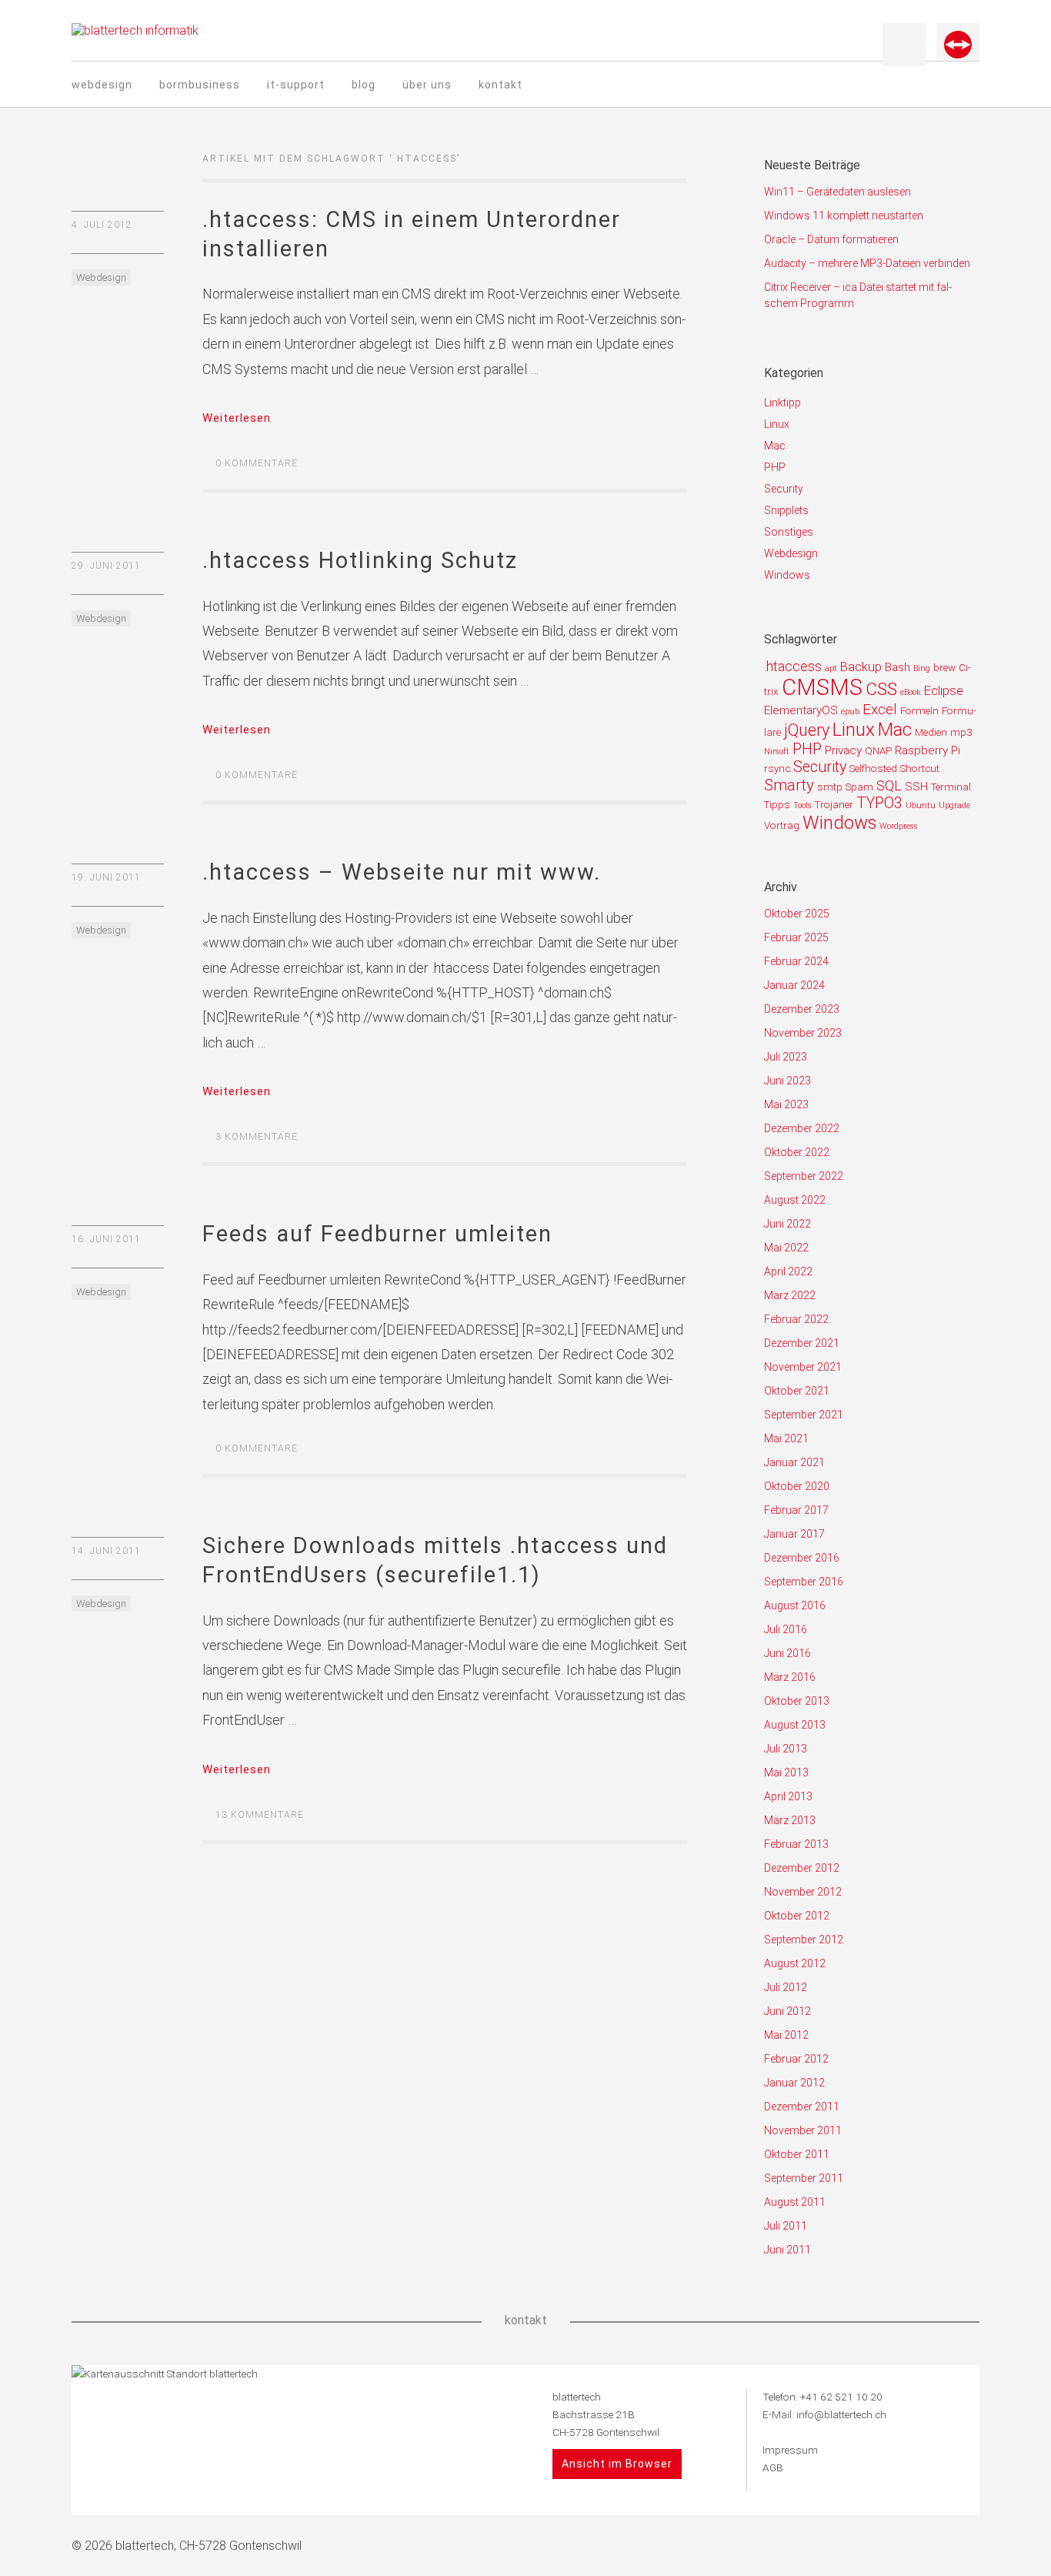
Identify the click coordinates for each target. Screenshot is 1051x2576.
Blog (364, 85)
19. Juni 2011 (106, 877)
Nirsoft (777, 752)
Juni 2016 (787, 1653)
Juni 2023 (787, 1081)
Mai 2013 (786, 1772)
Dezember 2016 (802, 1558)
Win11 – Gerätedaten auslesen (837, 192)
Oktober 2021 (797, 1391)
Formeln (919, 711)
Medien (931, 732)
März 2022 (790, 1295)
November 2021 (803, 1367)
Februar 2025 (796, 937)
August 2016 (795, 1605)
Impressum (790, 2450)
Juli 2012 (786, 1987)
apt (831, 668)
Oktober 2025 (797, 914)
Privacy (843, 750)
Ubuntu (921, 805)
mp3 (961, 732)
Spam (859, 787)
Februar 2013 (796, 1844)
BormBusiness (200, 85)
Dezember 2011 (802, 2107)
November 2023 (803, 1033)
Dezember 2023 (802, 1009)
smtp (830, 787)
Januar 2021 (794, 1462)
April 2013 (788, 1796)
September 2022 (804, 1176)
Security (784, 489)
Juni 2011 (787, 2250)
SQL (889, 785)
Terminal (951, 787)
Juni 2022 (787, 1224)
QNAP (878, 751)
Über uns (427, 85)
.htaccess (793, 666)
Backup (861, 667)
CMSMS (822, 687)
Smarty (789, 785)
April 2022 (788, 1271)
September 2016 (804, 1582)
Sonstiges (789, 532)
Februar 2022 (796, 1319)
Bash (898, 667)
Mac (775, 446)
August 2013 (795, 1725)
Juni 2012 (787, 2011)
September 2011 (804, 2178)
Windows (787, 575)
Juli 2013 (786, 1749)
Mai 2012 (786, 2035)
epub (850, 712)
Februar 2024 (796, 961)
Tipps (777, 805)
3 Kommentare (257, 1137)
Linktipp (782, 403)
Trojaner (834, 805)
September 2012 (804, 1940)
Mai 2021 (786, 1438)
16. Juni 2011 (106, 1239)
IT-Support (296, 85)
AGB (773, 2467)
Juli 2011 (786, 2226)
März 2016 (790, 1677)
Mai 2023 (786, 1104)
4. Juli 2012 (102, 225)
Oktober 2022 (797, 1152)
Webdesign (102, 85)
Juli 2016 (786, 1629)
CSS (881, 689)
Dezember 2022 (802, 1128)
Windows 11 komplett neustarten (844, 216)
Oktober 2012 (797, 1916)
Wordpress (899, 826)
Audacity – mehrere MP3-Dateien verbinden (867, 263)
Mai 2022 (786, 1248)
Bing (922, 668)
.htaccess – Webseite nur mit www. (402, 872)
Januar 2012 (794, 2083)
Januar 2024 (794, 985)
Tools (802, 805)
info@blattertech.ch (841, 2414)
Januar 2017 (794, 1534)
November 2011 (803, 2130)
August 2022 (795, 1200)
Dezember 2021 (802, 1343)
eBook (911, 692)
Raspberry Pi (928, 750)
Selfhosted (873, 768)
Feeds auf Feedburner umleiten (377, 1234)
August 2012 (795, 1963)
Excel (880, 709)
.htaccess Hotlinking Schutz (360, 560)
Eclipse (944, 690)
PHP (775, 467)
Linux (777, 424)
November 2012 (803, 1892)
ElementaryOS (801, 710)
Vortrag (782, 825)
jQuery (807, 730)
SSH (916, 787)
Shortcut (920, 768)
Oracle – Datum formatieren (831, 239)
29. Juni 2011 (106, 566)
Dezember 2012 (802, 1868)
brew (944, 668)
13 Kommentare (260, 1815)
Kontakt (500, 85)
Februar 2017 (796, 1510)
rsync (777, 768)
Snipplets (786, 510)
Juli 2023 (786, 1057)
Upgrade (954, 805)
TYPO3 (879, 803)
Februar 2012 (796, 2059)
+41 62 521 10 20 (841, 2397)
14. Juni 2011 (106, 1551)
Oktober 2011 (797, 2154)
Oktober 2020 (797, 1486)
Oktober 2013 (797, 1701)
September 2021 (804, 1415)
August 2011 (795, 2202)
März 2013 (790, 1820)
